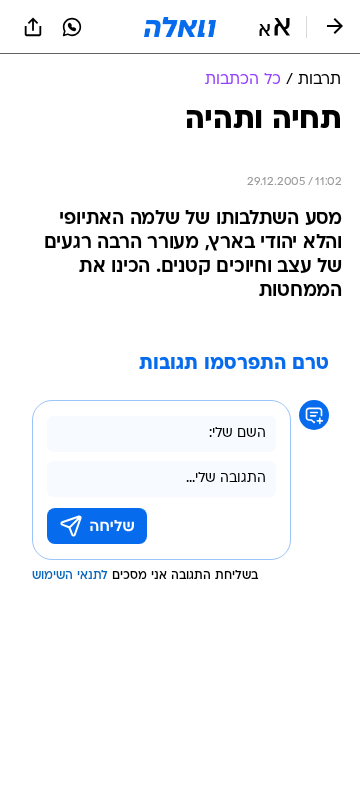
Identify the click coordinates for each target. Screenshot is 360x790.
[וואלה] (180, 27)
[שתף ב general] (33, 27)
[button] (274, 27)
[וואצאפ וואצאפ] (72, 27)
